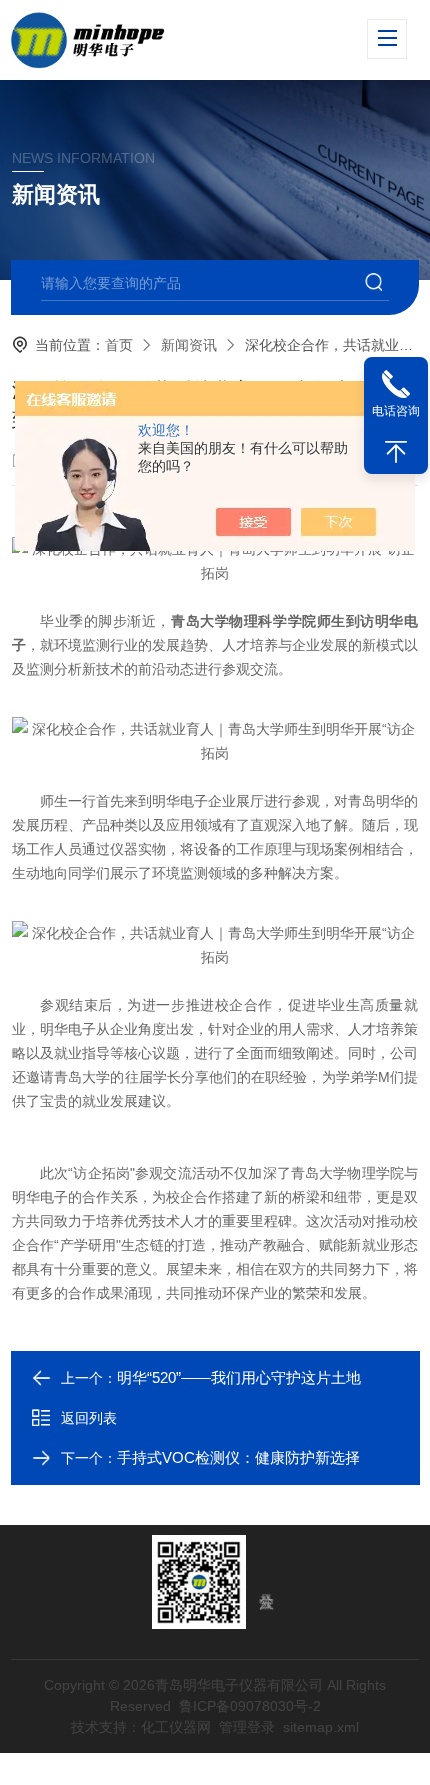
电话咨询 (396, 411)
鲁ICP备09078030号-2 (250, 1706)
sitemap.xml (321, 1727)
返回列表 (89, 1418)
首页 (119, 345)
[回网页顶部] (396, 452)
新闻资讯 (189, 345)
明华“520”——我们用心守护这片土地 (239, 1377)
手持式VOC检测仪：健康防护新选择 (238, 1457)
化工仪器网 (176, 1727)
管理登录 (247, 1727)
